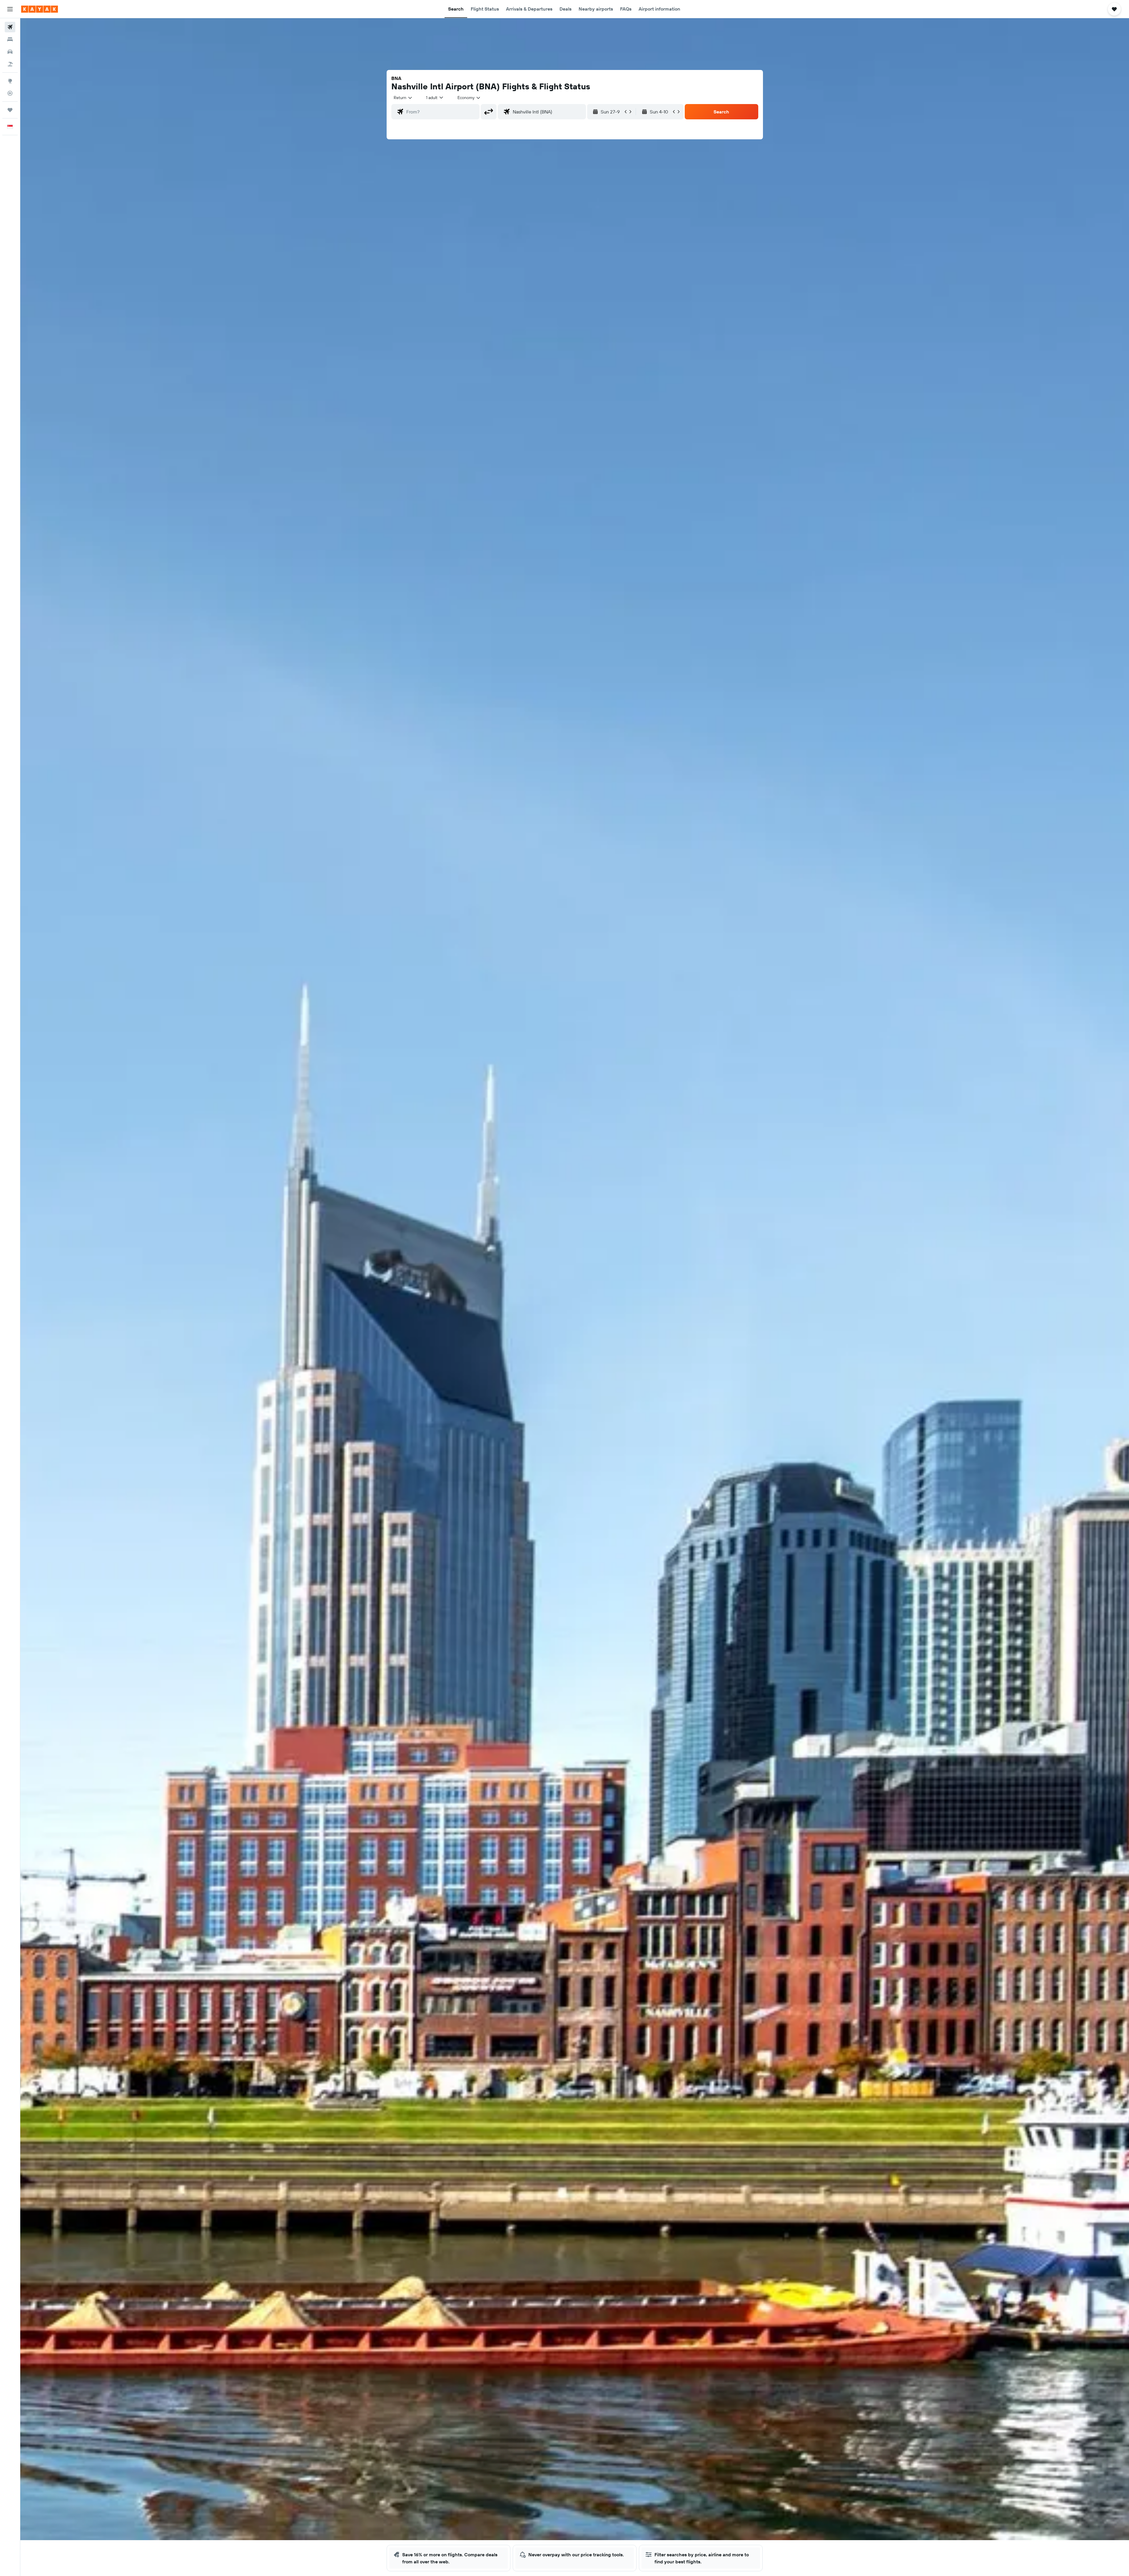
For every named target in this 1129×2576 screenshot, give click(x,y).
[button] (10, 9)
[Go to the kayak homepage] (40, 9)
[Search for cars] (10, 52)
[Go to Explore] (10, 81)
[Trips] (10, 110)
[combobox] (403, 98)
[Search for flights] (10, 27)
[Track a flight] (10, 93)
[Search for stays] (10, 39)
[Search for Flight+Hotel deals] (10, 64)
